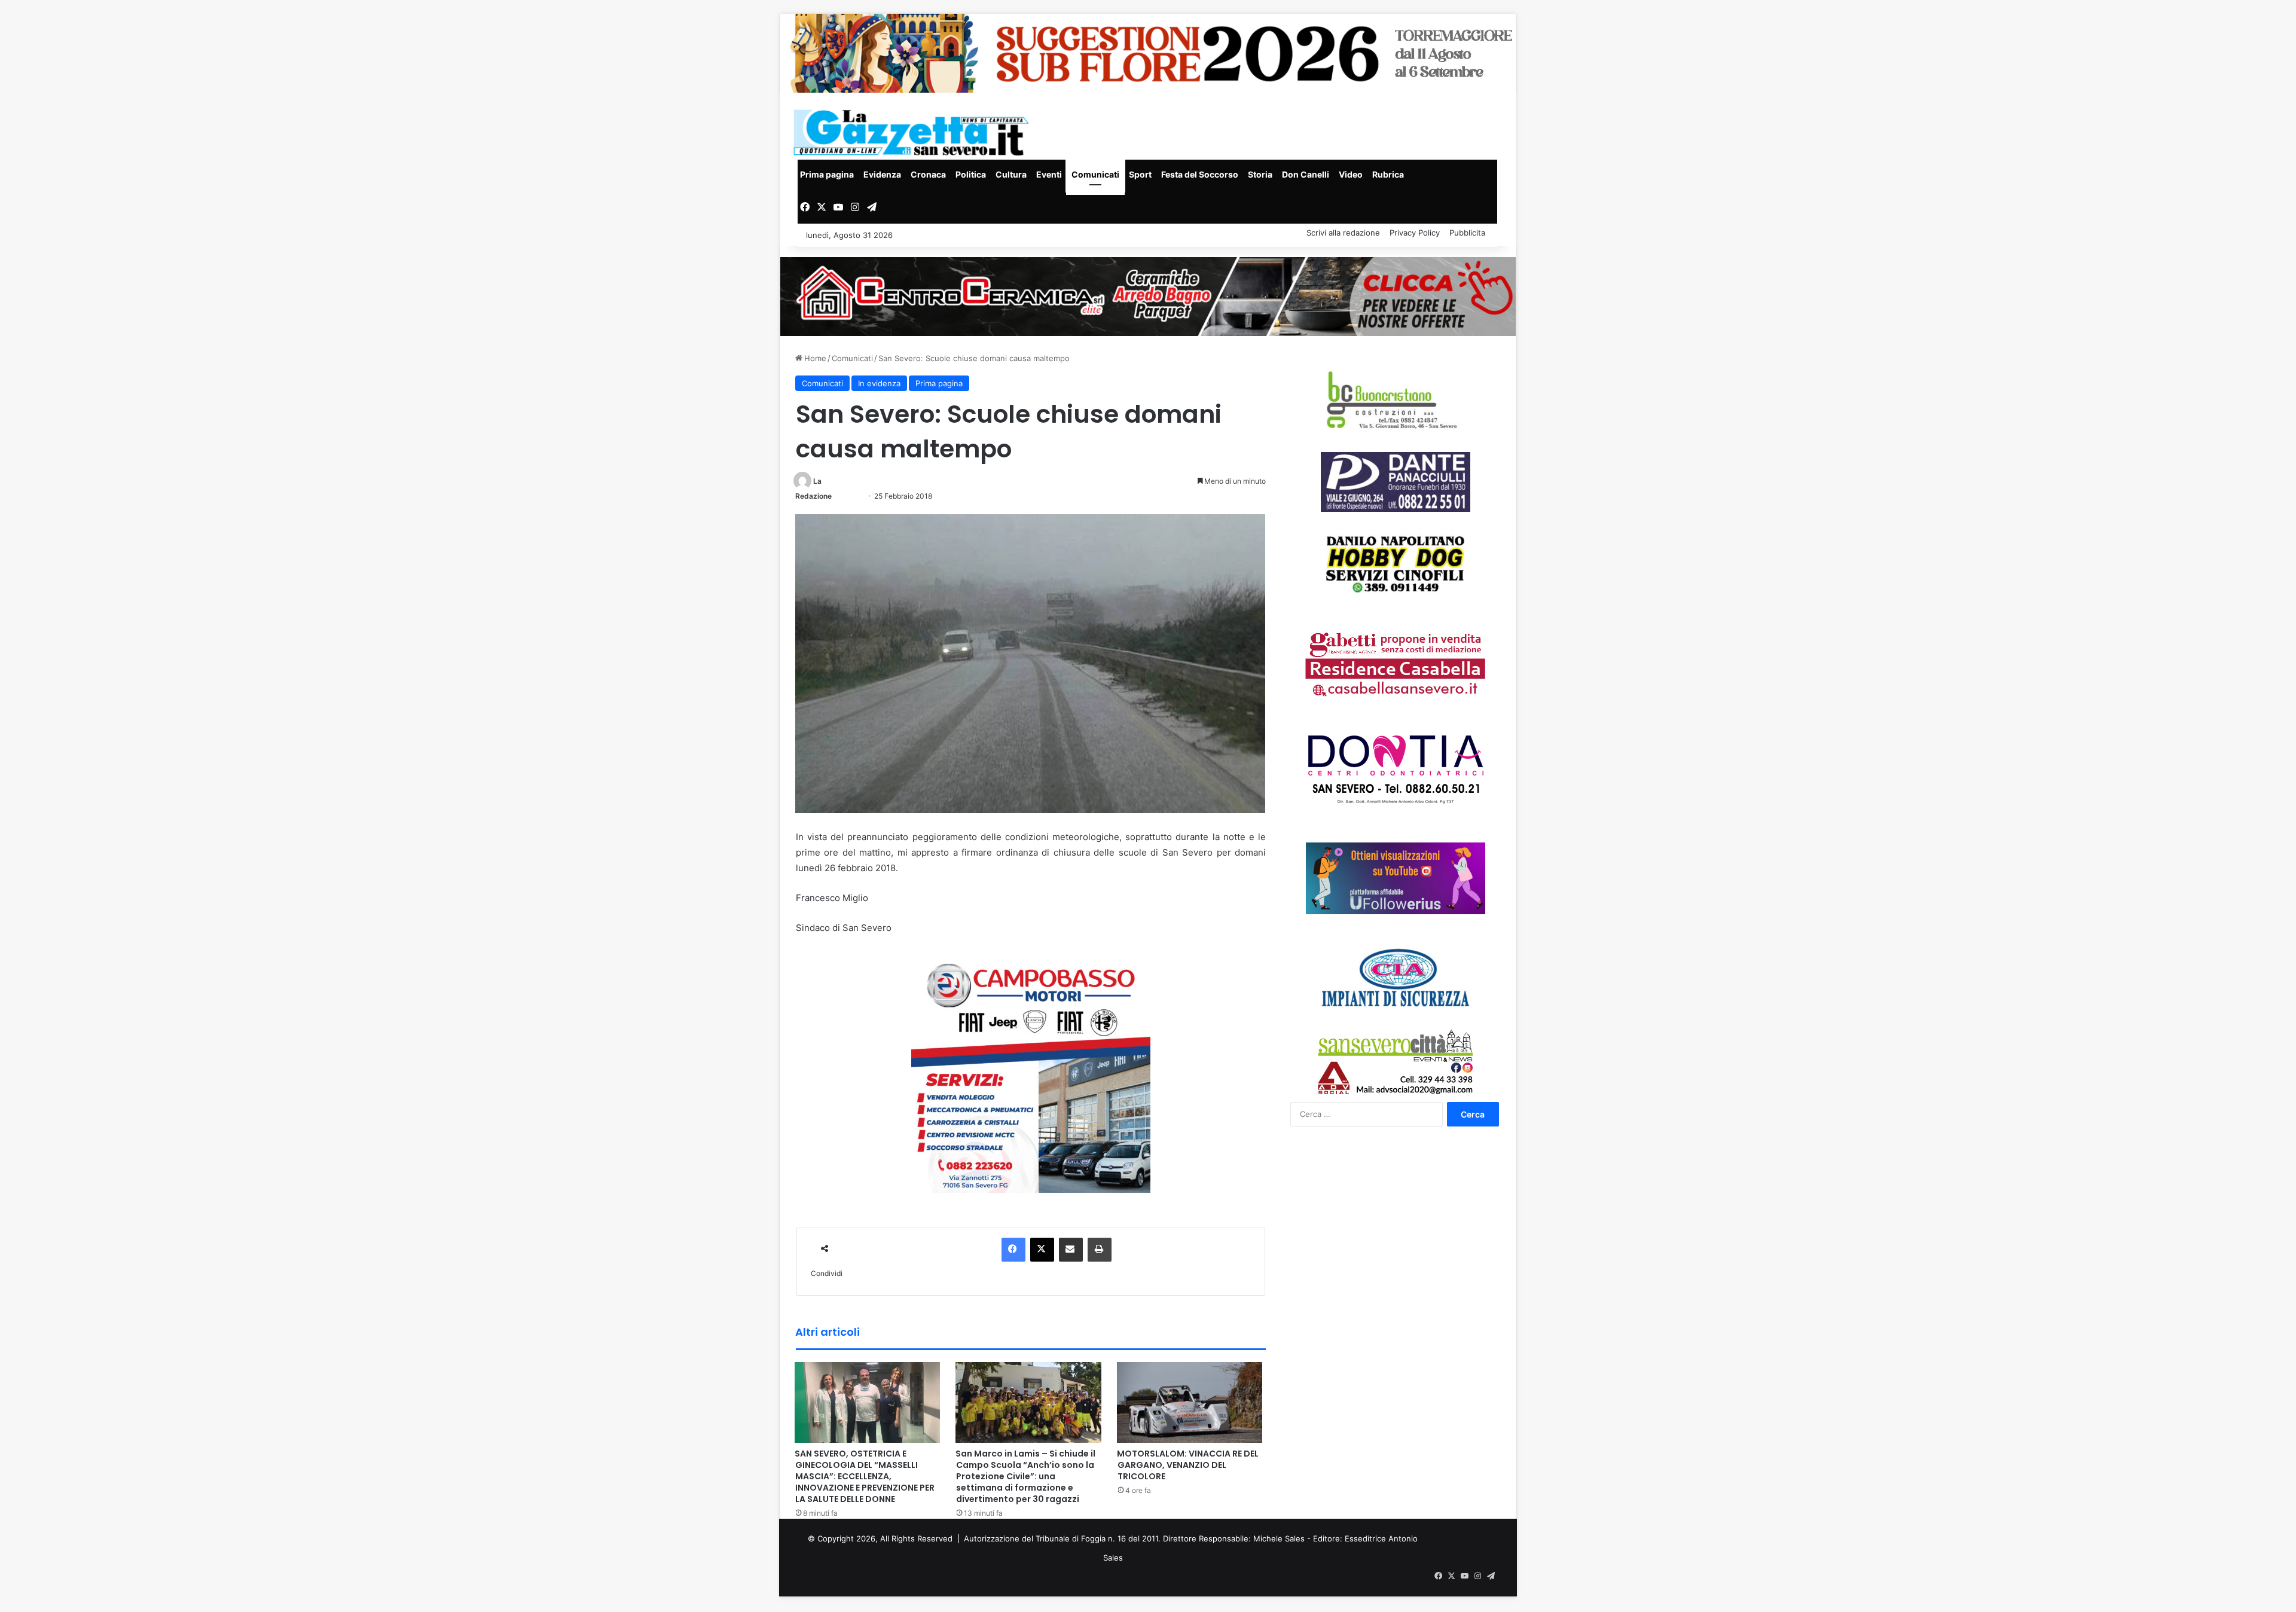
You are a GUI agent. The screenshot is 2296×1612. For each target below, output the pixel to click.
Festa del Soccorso (1200, 174)
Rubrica (1388, 174)
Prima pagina (827, 174)
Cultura (1011, 174)
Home (814, 358)
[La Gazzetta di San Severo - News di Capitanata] (914, 132)
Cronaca (928, 174)
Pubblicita (1467, 233)
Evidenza (882, 174)
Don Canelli (1306, 174)
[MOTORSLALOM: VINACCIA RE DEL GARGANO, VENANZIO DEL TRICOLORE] (1190, 1402)
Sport (1140, 174)
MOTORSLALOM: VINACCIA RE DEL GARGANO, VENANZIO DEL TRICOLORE (1188, 1465)
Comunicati (1095, 174)
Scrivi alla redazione (1343, 233)
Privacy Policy (1415, 233)
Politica (971, 174)
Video (1351, 174)
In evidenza (879, 383)
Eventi (1049, 174)
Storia (1260, 174)
